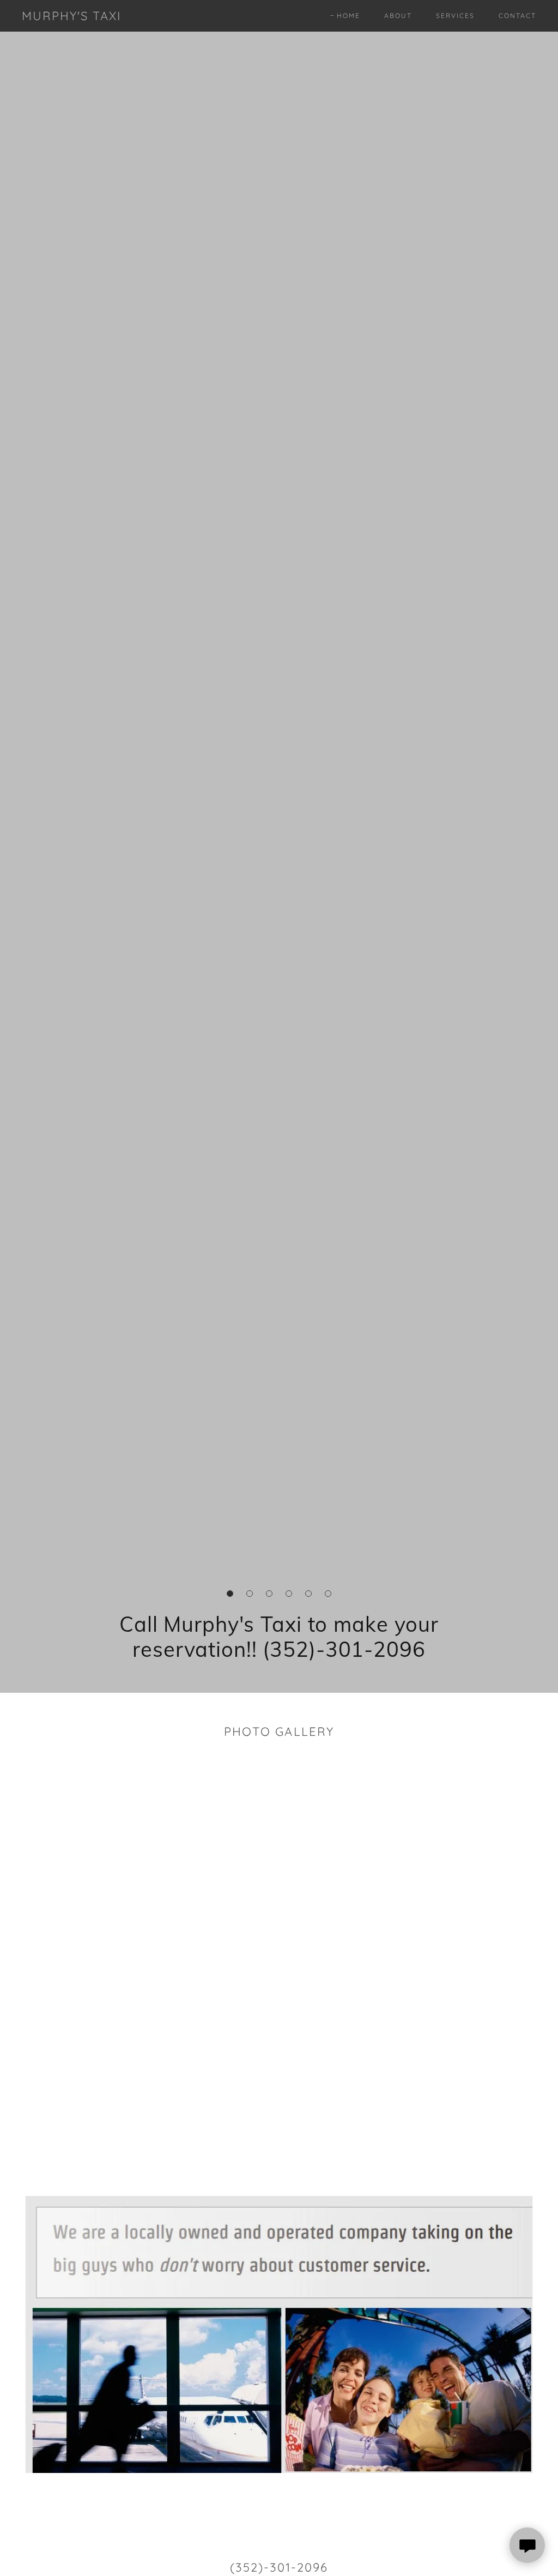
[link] (72, 17)
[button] (230, 1594)
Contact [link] (517, 16)
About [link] (398, 16)
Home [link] (348, 16)
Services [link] (455, 16)
